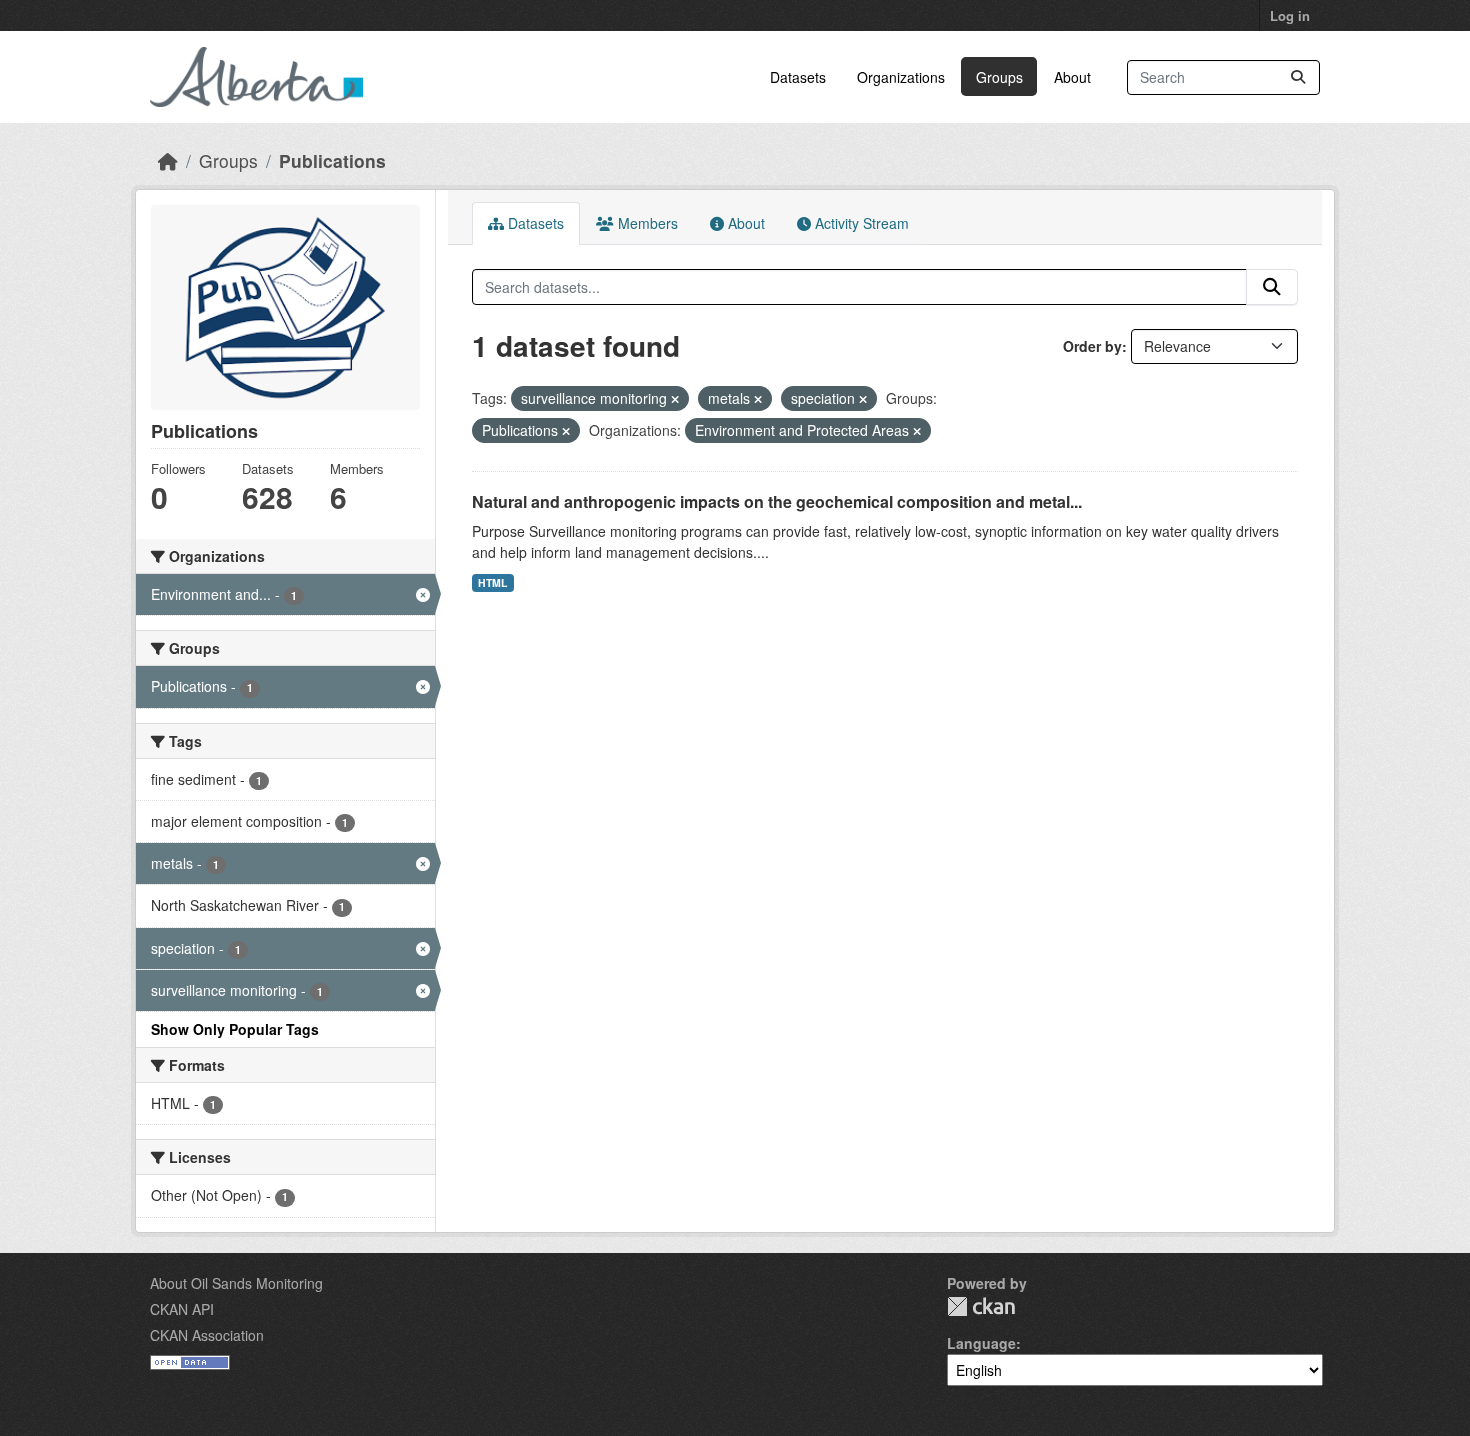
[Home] (168, 160)
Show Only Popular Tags (235, 1029)
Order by (1092, 346)
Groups (999, 77)
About (1072, 77)
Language (981, 1343)
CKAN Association (207, 1335)
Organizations (901, 77)
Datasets (798, 77)
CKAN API (182, 1309)
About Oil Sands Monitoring (236, 1283)
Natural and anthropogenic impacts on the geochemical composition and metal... (777, 501)
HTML (492, 582)
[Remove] (675, 399)
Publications (332, 160)
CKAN (981, 1306)
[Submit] (1298, 77)
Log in (1290, 15)
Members (646, 223)
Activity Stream (860, 223)
